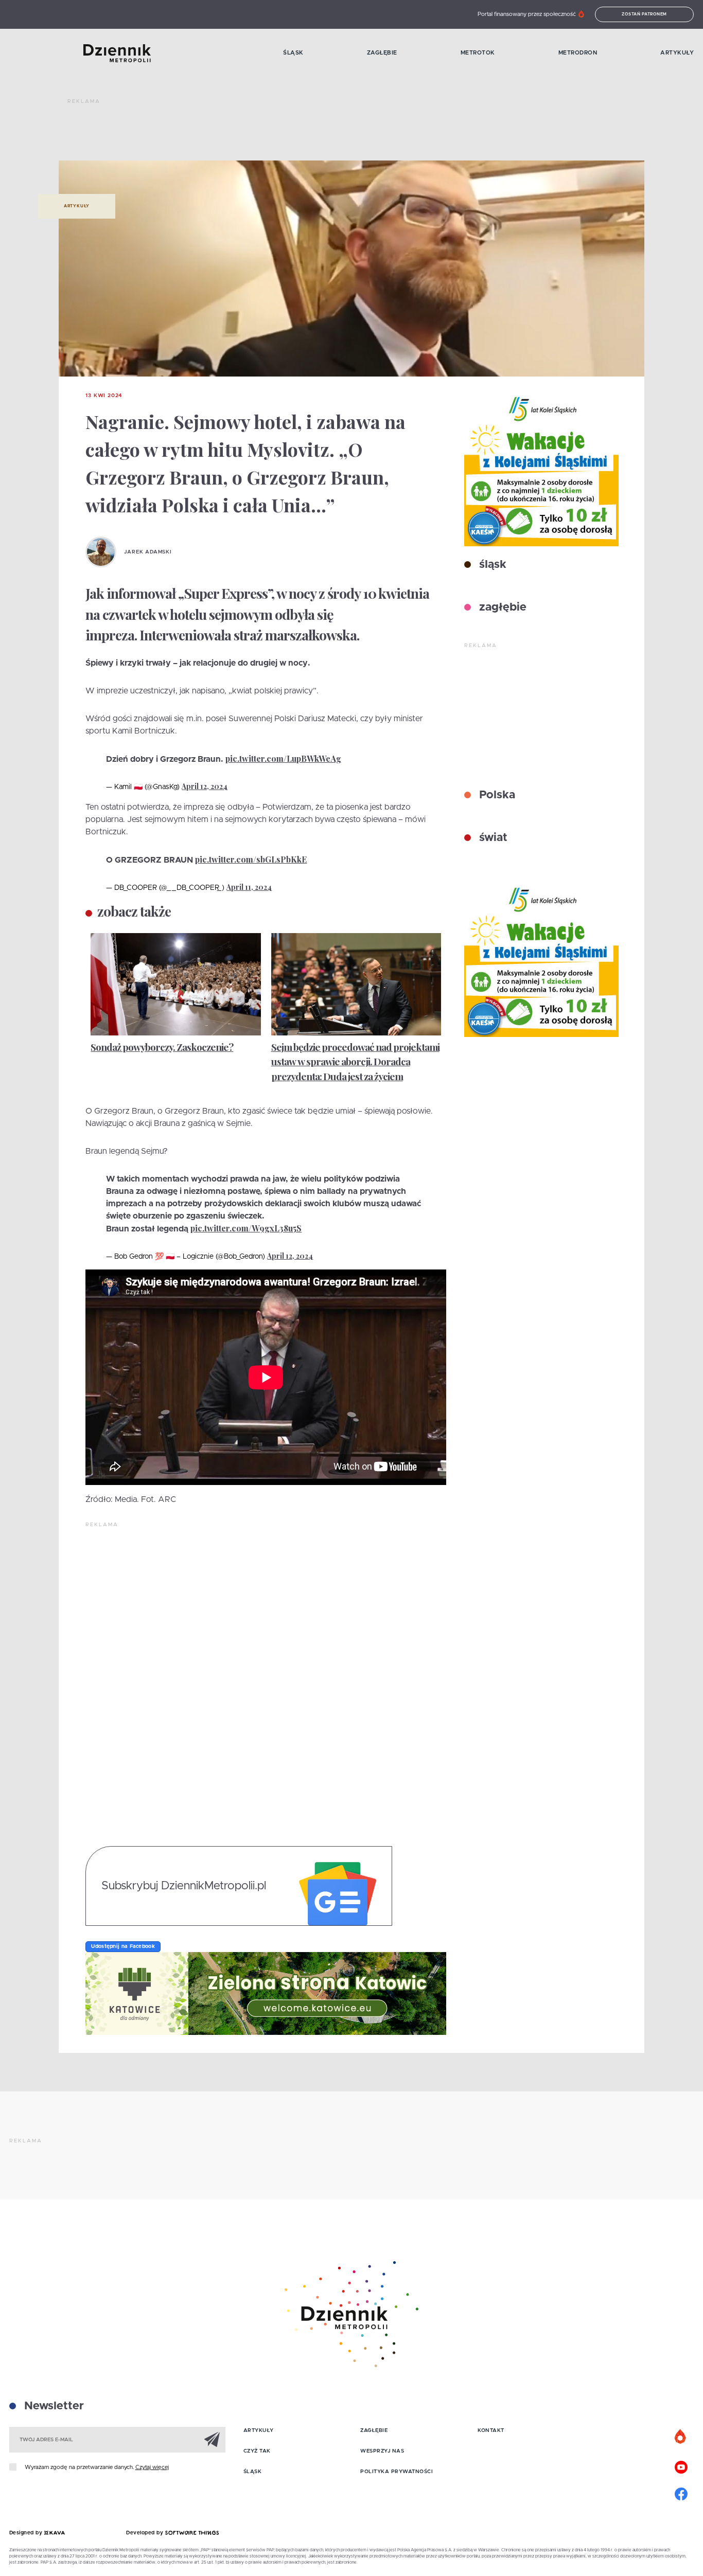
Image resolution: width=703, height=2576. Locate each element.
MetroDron (578, 53)
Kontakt (491, 2430)
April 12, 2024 (205, 786)
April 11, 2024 (249, 887)
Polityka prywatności (397, 2472)
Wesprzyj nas (382, 2451)
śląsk (491, 565)
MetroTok (478, 53)
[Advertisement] (255, 134)
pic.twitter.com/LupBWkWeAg (283, 758)
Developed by (146, 2533)
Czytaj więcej (152, 2467)
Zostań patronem (644, 14)
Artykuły (677, 53)
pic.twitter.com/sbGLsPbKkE (251, 859)
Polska (496, 795)
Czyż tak (257, 2451)
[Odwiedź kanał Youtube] (681, 2466)
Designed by (27, 2533)
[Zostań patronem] (681, 2437)
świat (492, 838)
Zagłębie (382, 53)
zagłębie (501, 607)
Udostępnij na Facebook (123, 1946)
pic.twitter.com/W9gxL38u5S (246, 1228)
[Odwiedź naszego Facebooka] (681, 2493)
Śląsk (293, 53)
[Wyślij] (212, 2439)
